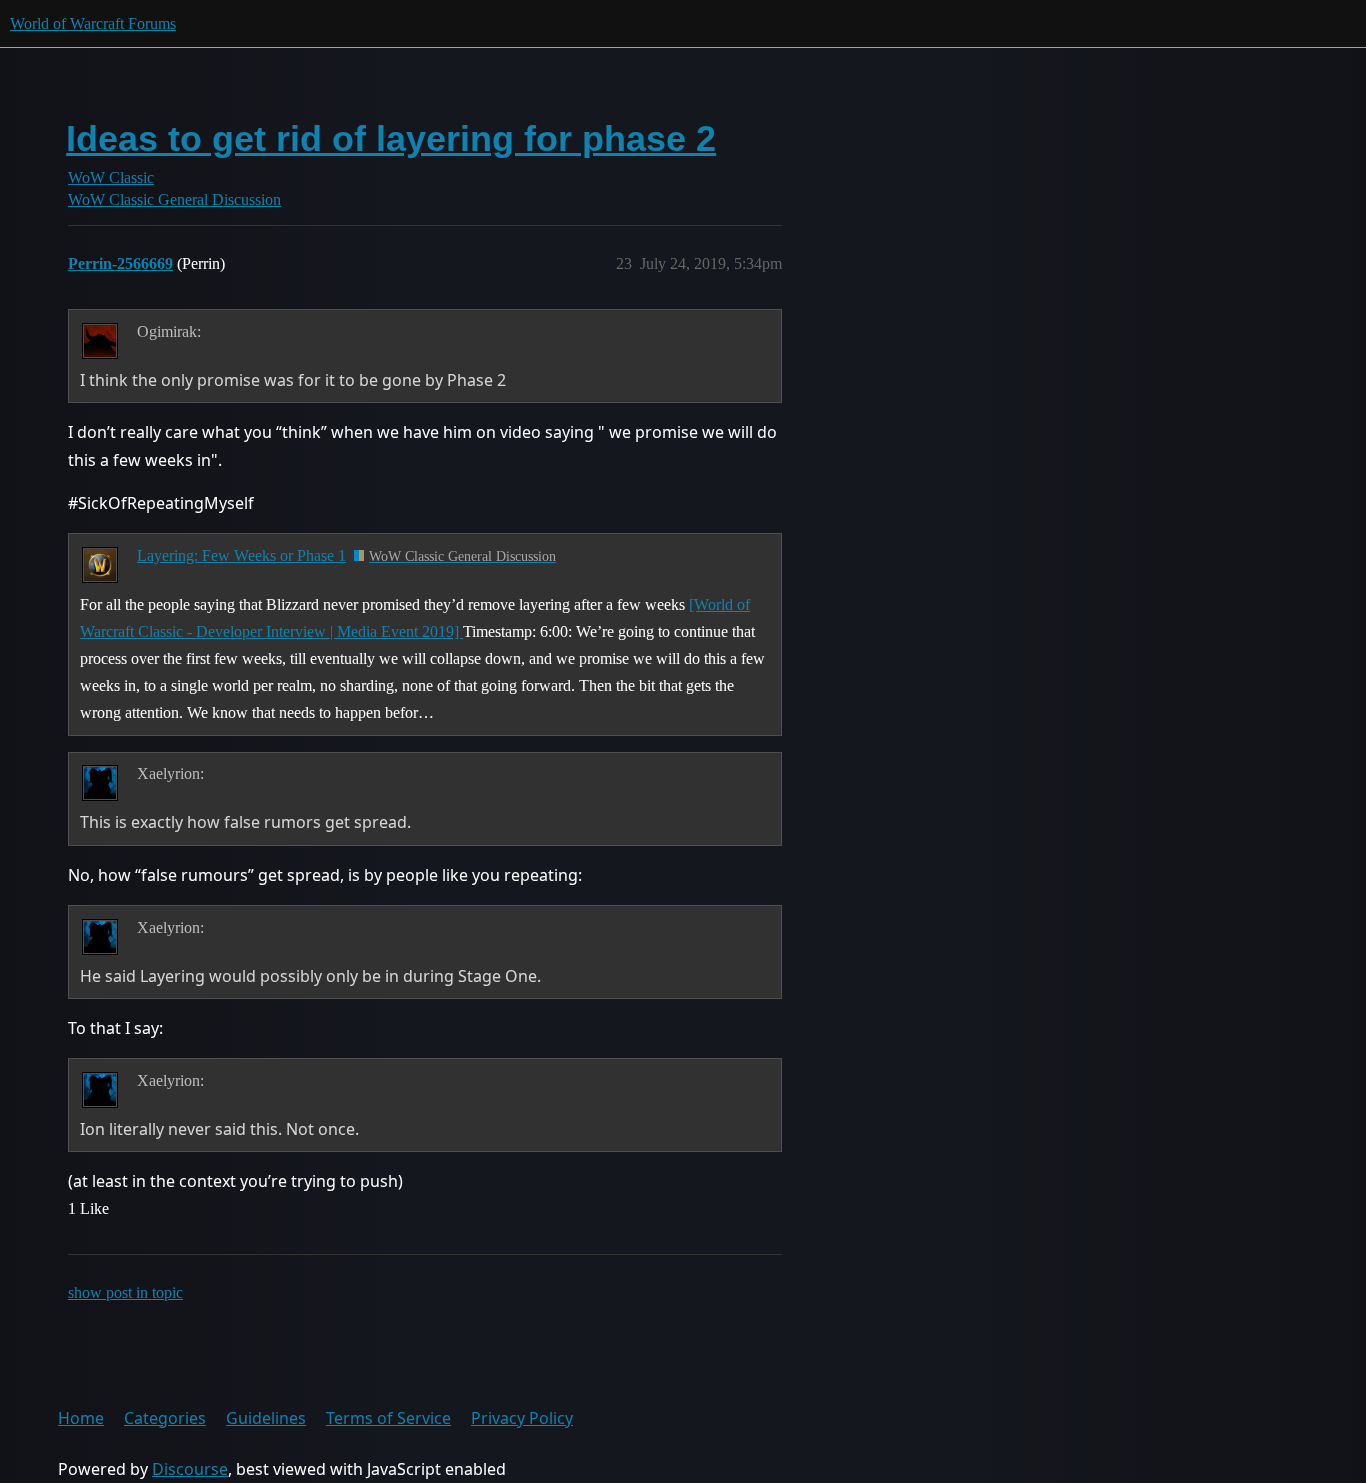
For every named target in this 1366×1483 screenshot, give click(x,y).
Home (81, 1418)
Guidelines (266, 1418)
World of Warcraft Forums (93, 23)
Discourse (190, 1469)
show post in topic (125, 1292)
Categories (165, 1418)
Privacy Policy (522, 1418)
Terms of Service (388, 1418)
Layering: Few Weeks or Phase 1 (241, 555)
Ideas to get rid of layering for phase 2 (391, 138)
